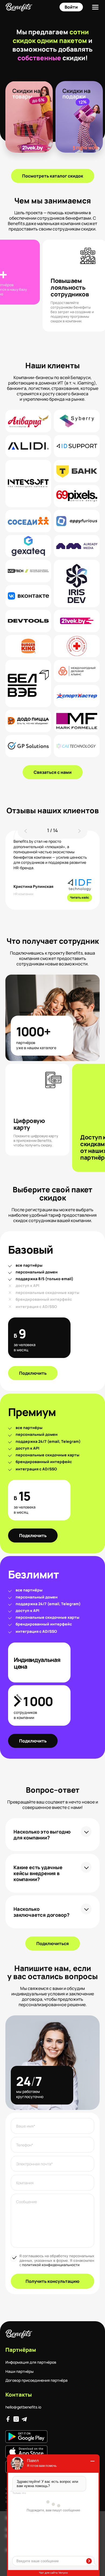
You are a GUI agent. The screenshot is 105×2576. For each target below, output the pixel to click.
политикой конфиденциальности (51, 2265)
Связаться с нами (53, 772)
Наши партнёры (20, 2371)
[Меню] (95, 7)
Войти (71, 7)
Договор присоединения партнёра (36, 2380)
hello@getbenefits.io (23, 2407)
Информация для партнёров (31, 2362)
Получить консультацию (52, 2281)
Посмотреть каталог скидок (53, 176)
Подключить (33, 1373)
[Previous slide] (26, 831)
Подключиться (53, 1943)
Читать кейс (80, 897)
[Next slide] (79, 831)
